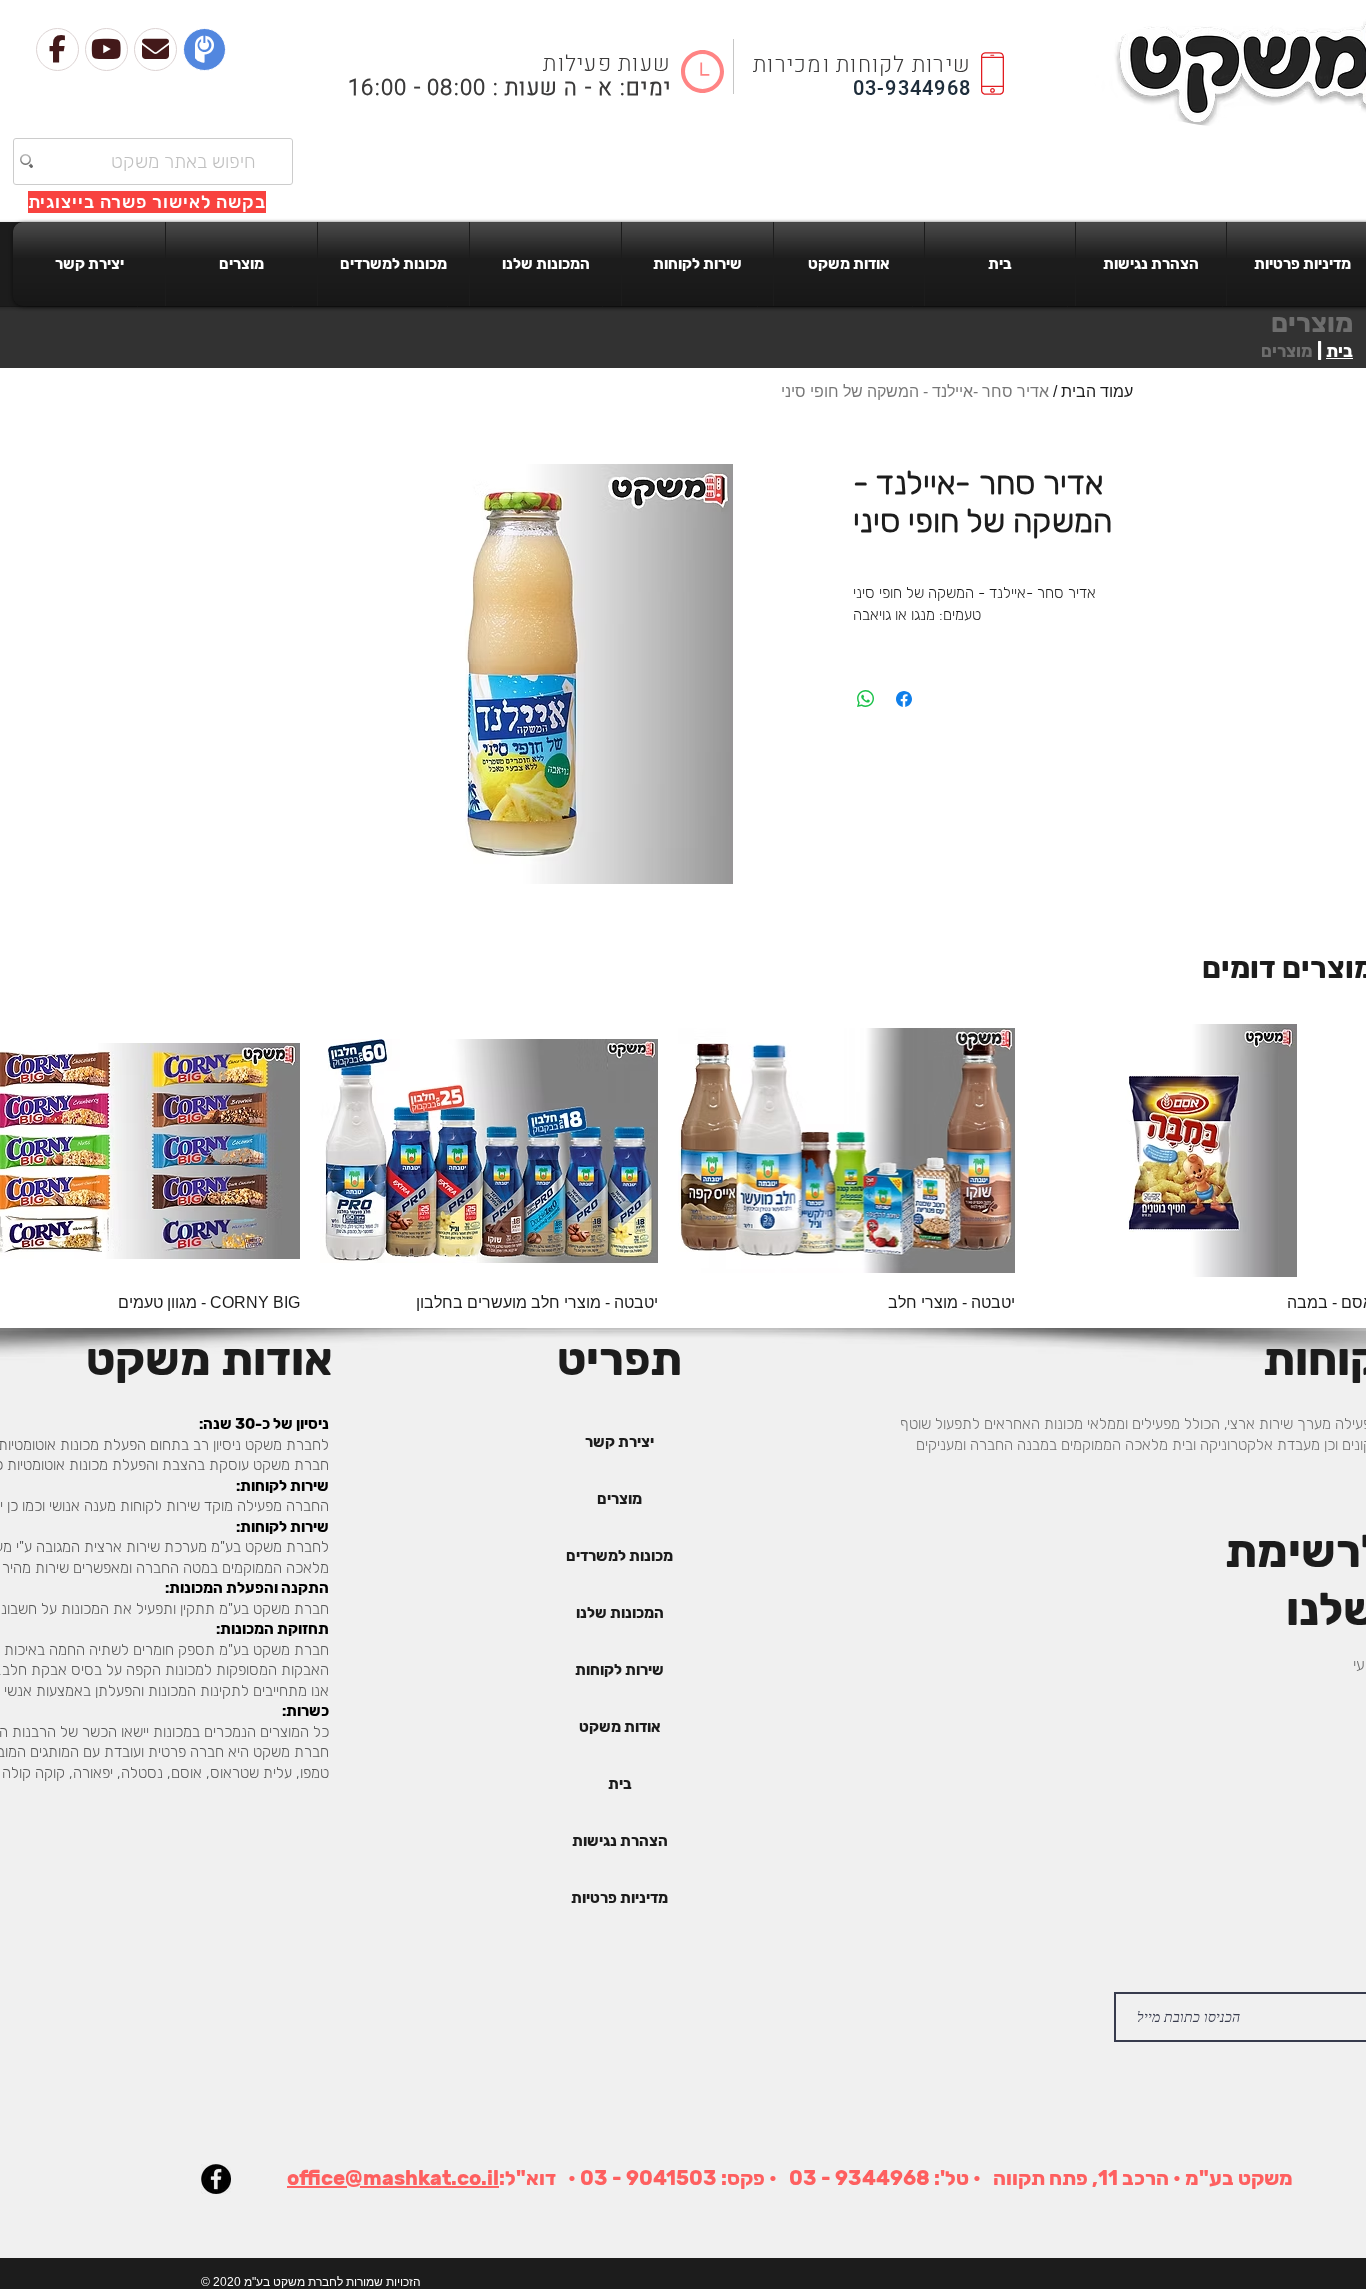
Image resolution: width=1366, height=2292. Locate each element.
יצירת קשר (619, 1442)
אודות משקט (620, 1727)
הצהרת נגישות (620, 1841)
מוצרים (619, 1499)
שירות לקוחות (619, 1670)
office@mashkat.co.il (393, 2178)
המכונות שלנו (620, 1613)
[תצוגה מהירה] (847, 1150)
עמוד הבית (1097, 391)
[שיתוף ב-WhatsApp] (866, 699)
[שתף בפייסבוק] (904, 699)
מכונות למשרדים (619, 1556)
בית (1339, 351)
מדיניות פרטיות (619, 1898)
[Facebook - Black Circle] (216, 2179)
